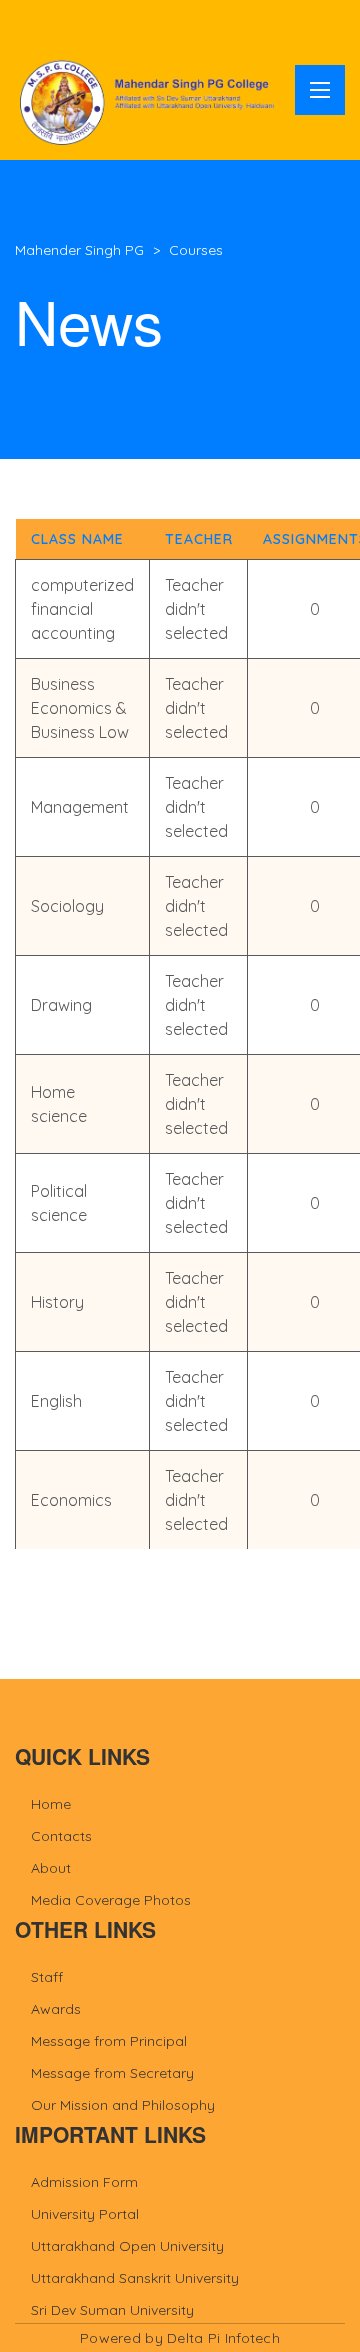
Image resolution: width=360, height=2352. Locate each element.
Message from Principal (109, 2041)
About (51, 1868)
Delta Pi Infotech (223, 2338)
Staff (47, 1977)
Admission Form (84, 2182)
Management (80, 807)
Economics (71, 1500)
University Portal (85, 2214)
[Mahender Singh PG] (150, 101)
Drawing (61, 1005)
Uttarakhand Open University (127, 2246)
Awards (56, 2009)
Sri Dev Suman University (112, 2310)
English (56, 1401)
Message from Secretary (112, 2073)
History (57, 1302)
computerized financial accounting (82, 609)
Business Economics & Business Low (80, 708)
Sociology (67, 906)
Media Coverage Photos (111, 1900)
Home (51, 1804)
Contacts (61, 1836)
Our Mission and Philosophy (123, 2105)
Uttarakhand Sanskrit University (135, 2278)
